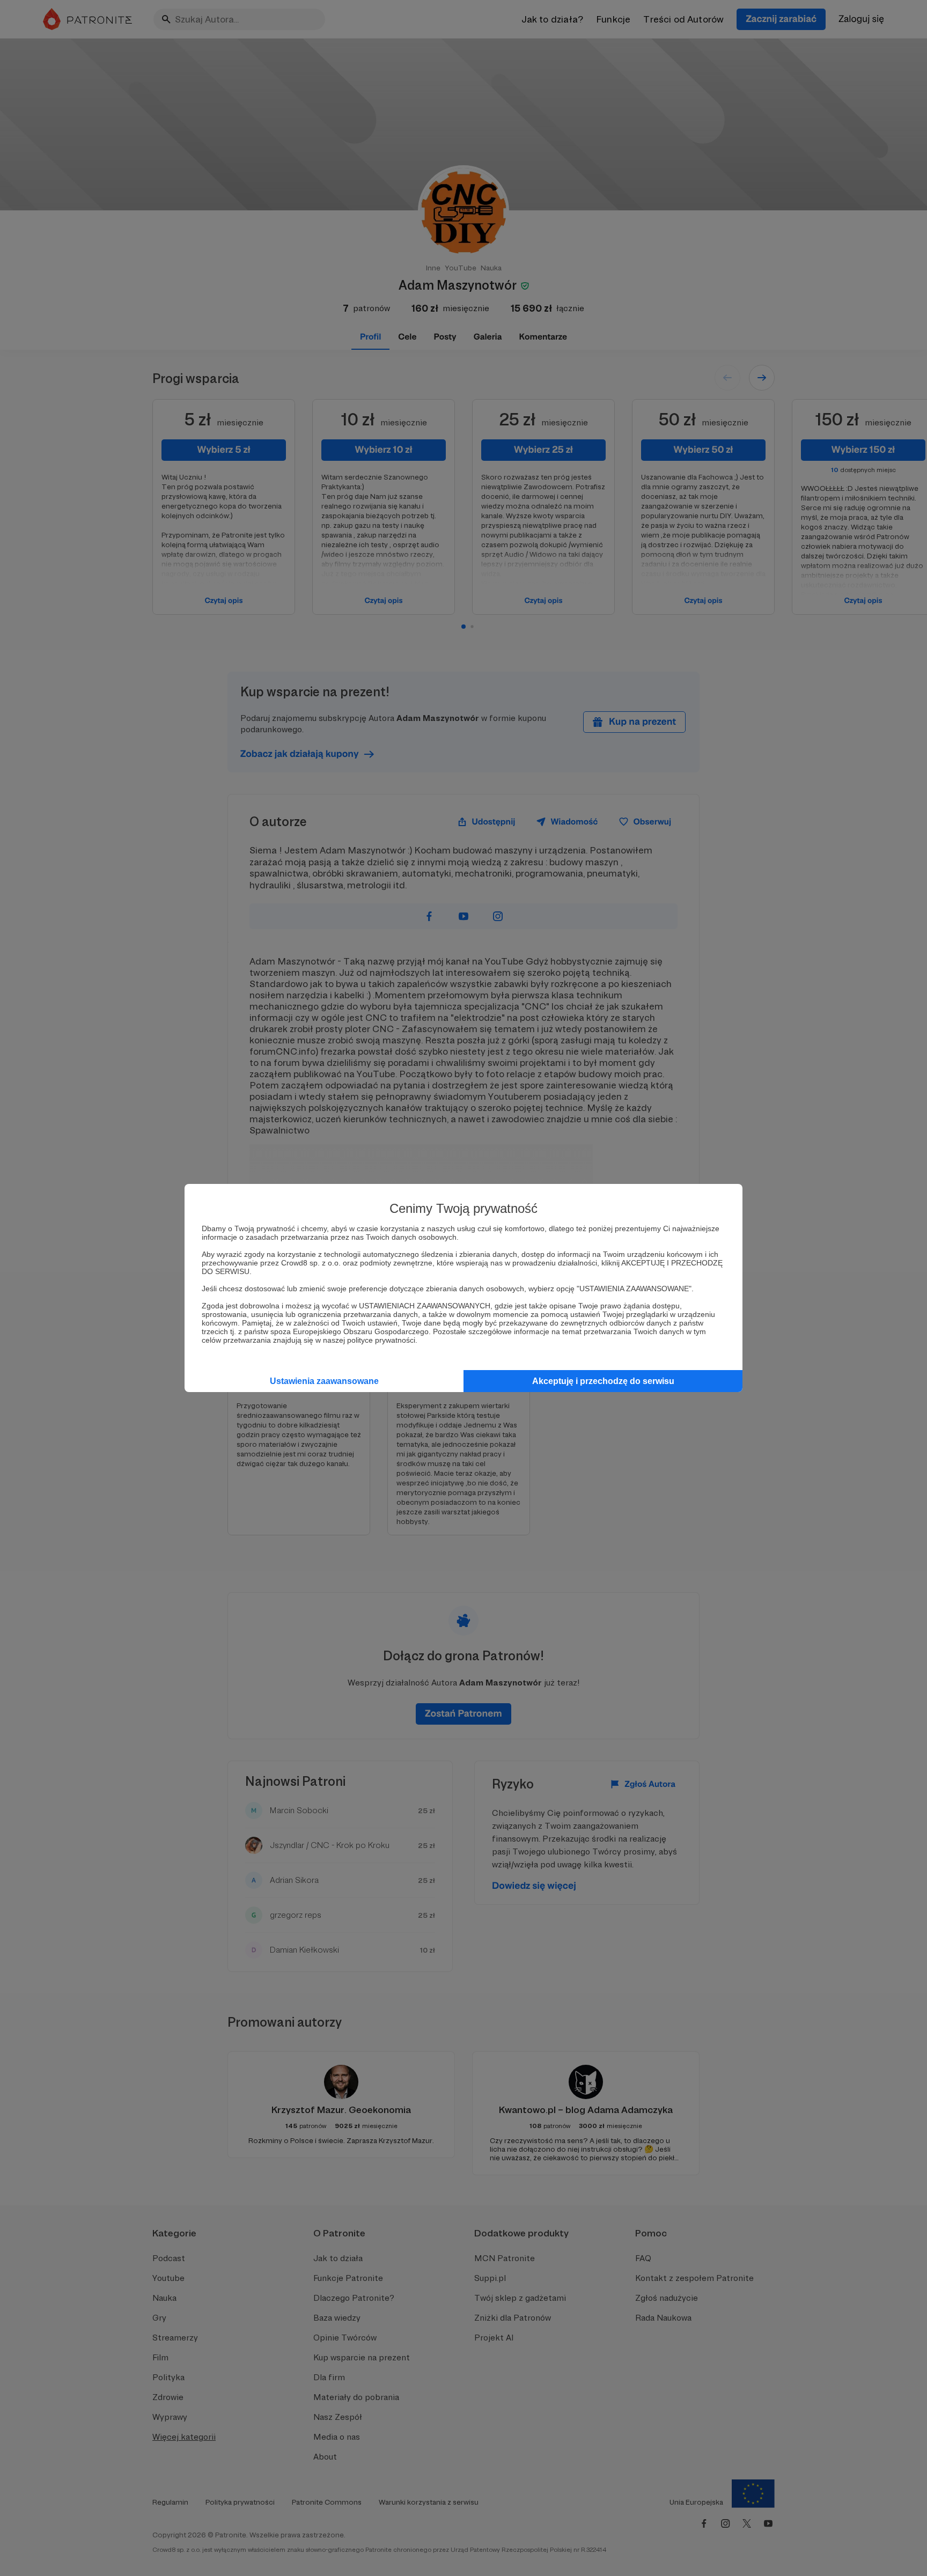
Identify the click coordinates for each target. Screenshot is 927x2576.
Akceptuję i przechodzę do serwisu (603, 1381)
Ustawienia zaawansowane (324, 1381)
